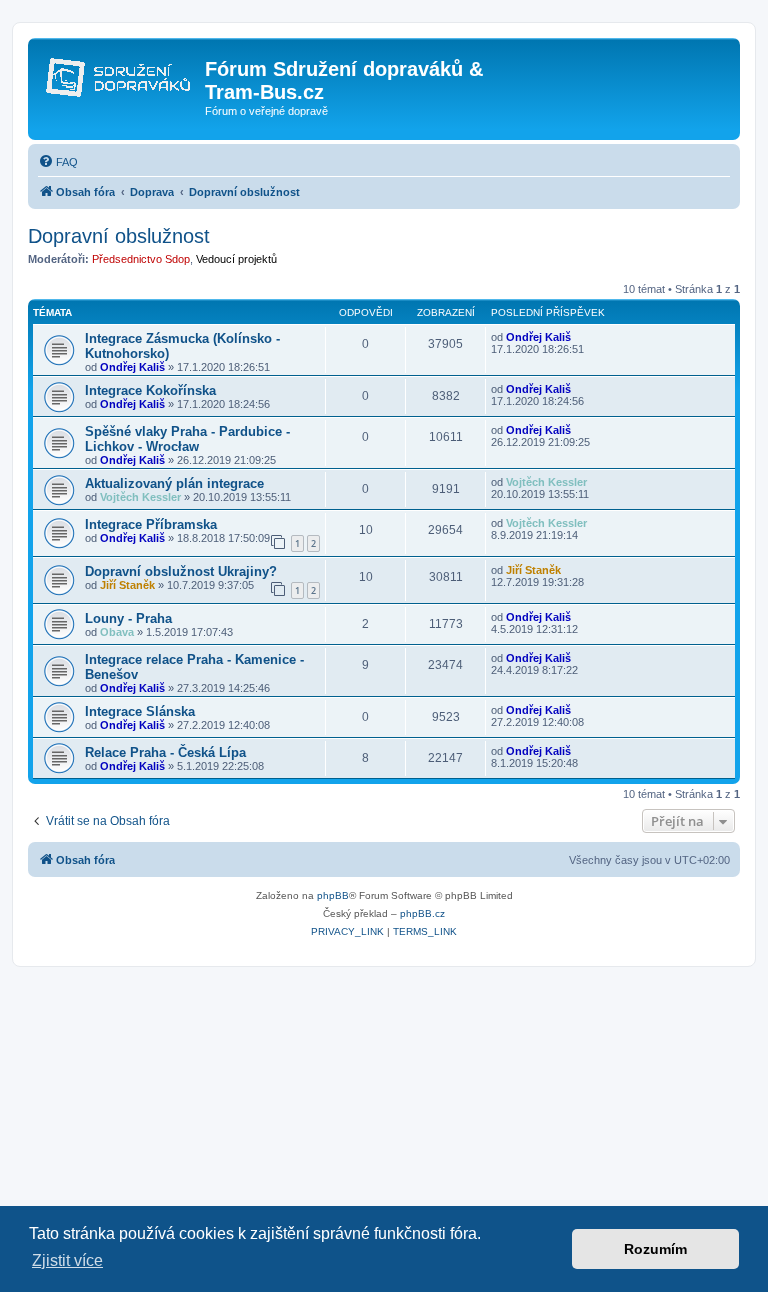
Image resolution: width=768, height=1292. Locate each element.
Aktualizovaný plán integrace (174, 483)
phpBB (333, 895)
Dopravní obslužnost (119, 236)
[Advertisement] (384, 1117)
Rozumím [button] (655, 1249)
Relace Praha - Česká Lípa (165, 752)
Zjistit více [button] (67, 1260)
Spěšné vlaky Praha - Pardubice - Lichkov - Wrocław (187, 439)
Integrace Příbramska (151, 524)
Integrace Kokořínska (150, 390)
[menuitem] (58, 162)
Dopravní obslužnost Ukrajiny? (181, 571)
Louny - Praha (128, 618)
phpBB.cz (422, 913)
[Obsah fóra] (119, 75)
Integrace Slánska (140, 711)
